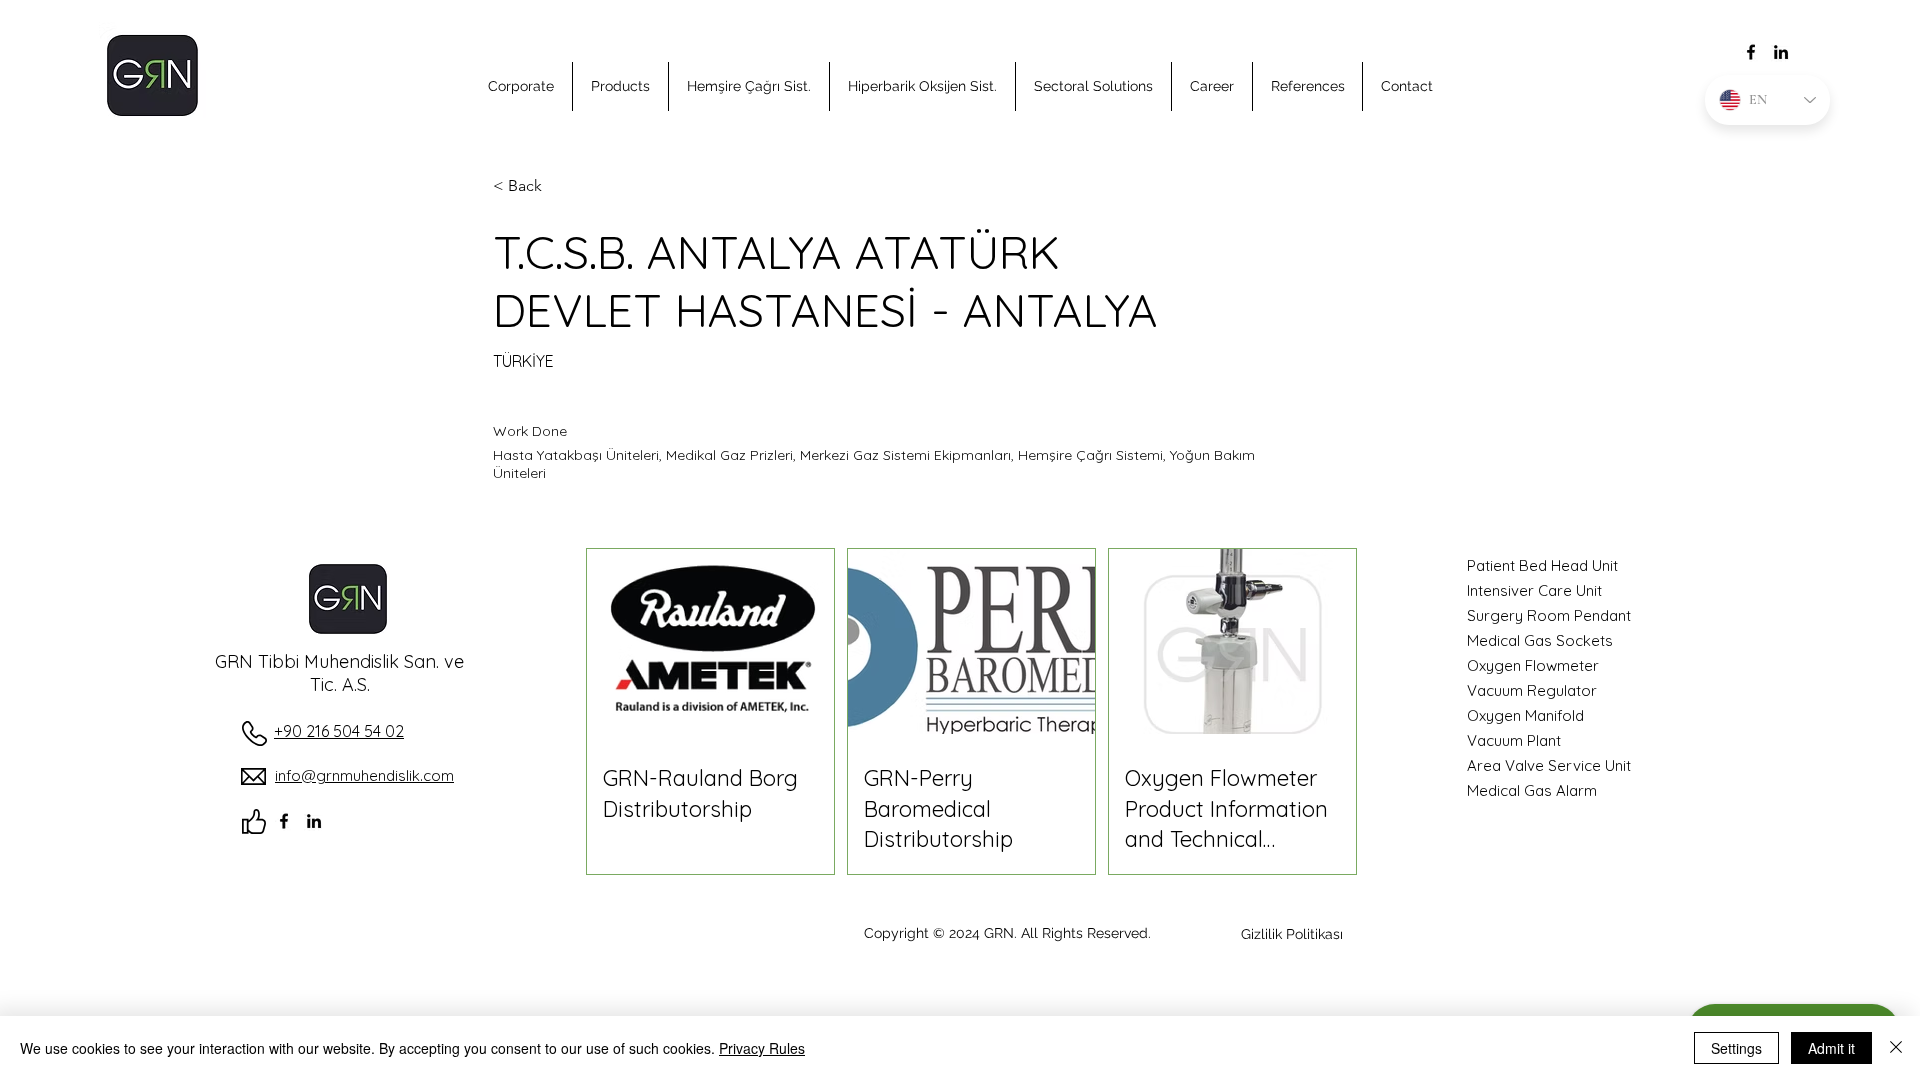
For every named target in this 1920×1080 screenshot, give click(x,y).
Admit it (1831, 1048)
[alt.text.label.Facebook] (1751, 52)
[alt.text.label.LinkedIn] (1781, 52)
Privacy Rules (762, 1048)
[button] (521, 86)
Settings (1736, 1048)
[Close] (1896, 1048)
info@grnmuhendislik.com (364, 775)
